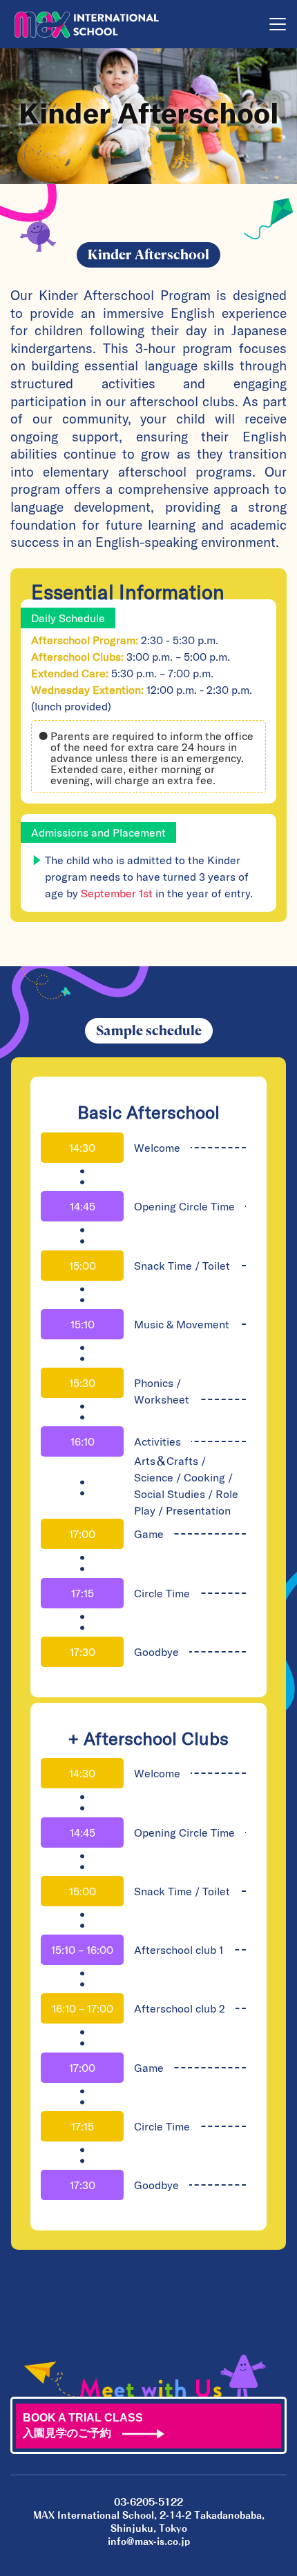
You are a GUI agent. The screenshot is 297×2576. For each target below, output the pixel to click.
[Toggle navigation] (278, 24)
